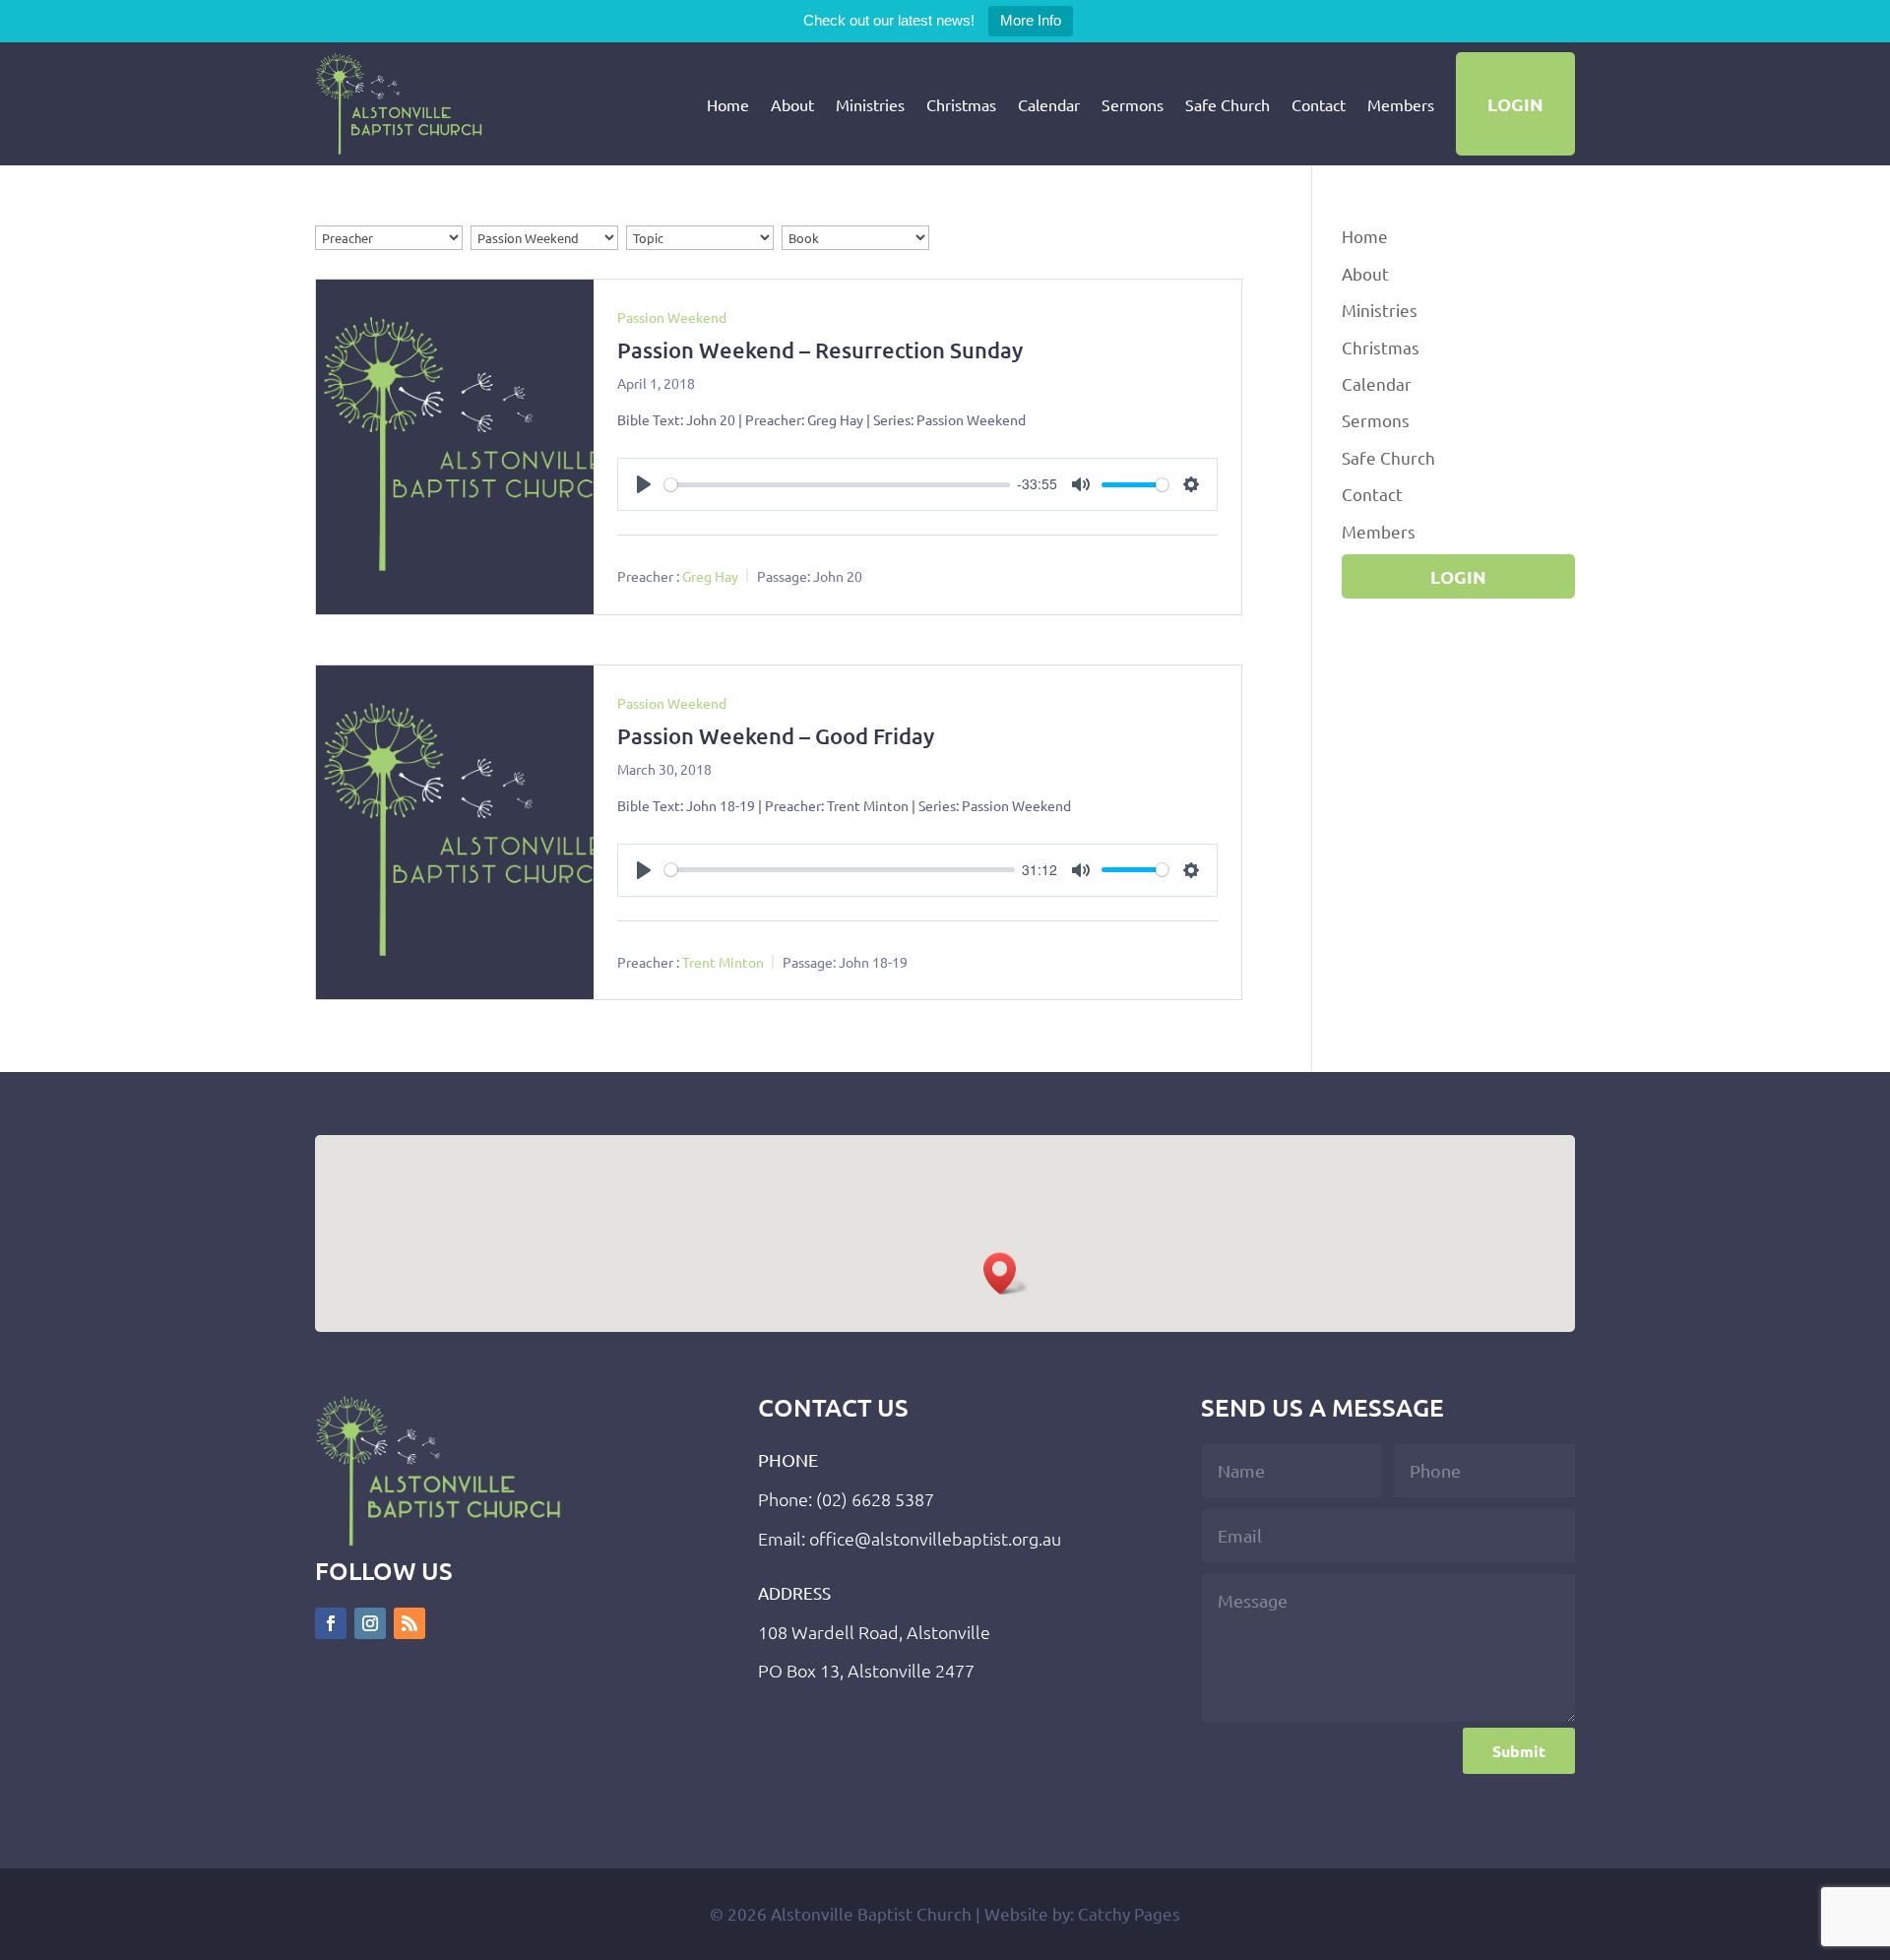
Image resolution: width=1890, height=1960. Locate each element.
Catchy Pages (1129, 1913)
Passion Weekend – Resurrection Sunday (820, 350)
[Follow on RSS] (409, 1623)
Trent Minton (723, 961)
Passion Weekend (672, 317)
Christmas (961, 104)
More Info (1031, 20)
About (792, 104)
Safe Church (1228, 104)
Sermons (1133, 104)
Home (728, 104)
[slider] (837, 485)
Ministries (870, 104)
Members (1401, 104)
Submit (1519, 1751)
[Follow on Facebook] (331, 1623)
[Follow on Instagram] (370, 1623)
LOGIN (1515, 104)
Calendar (1049, 104)
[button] (1006, 1273)
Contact (1319, 104)
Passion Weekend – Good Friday (776, 736)
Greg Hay (710, 576)
